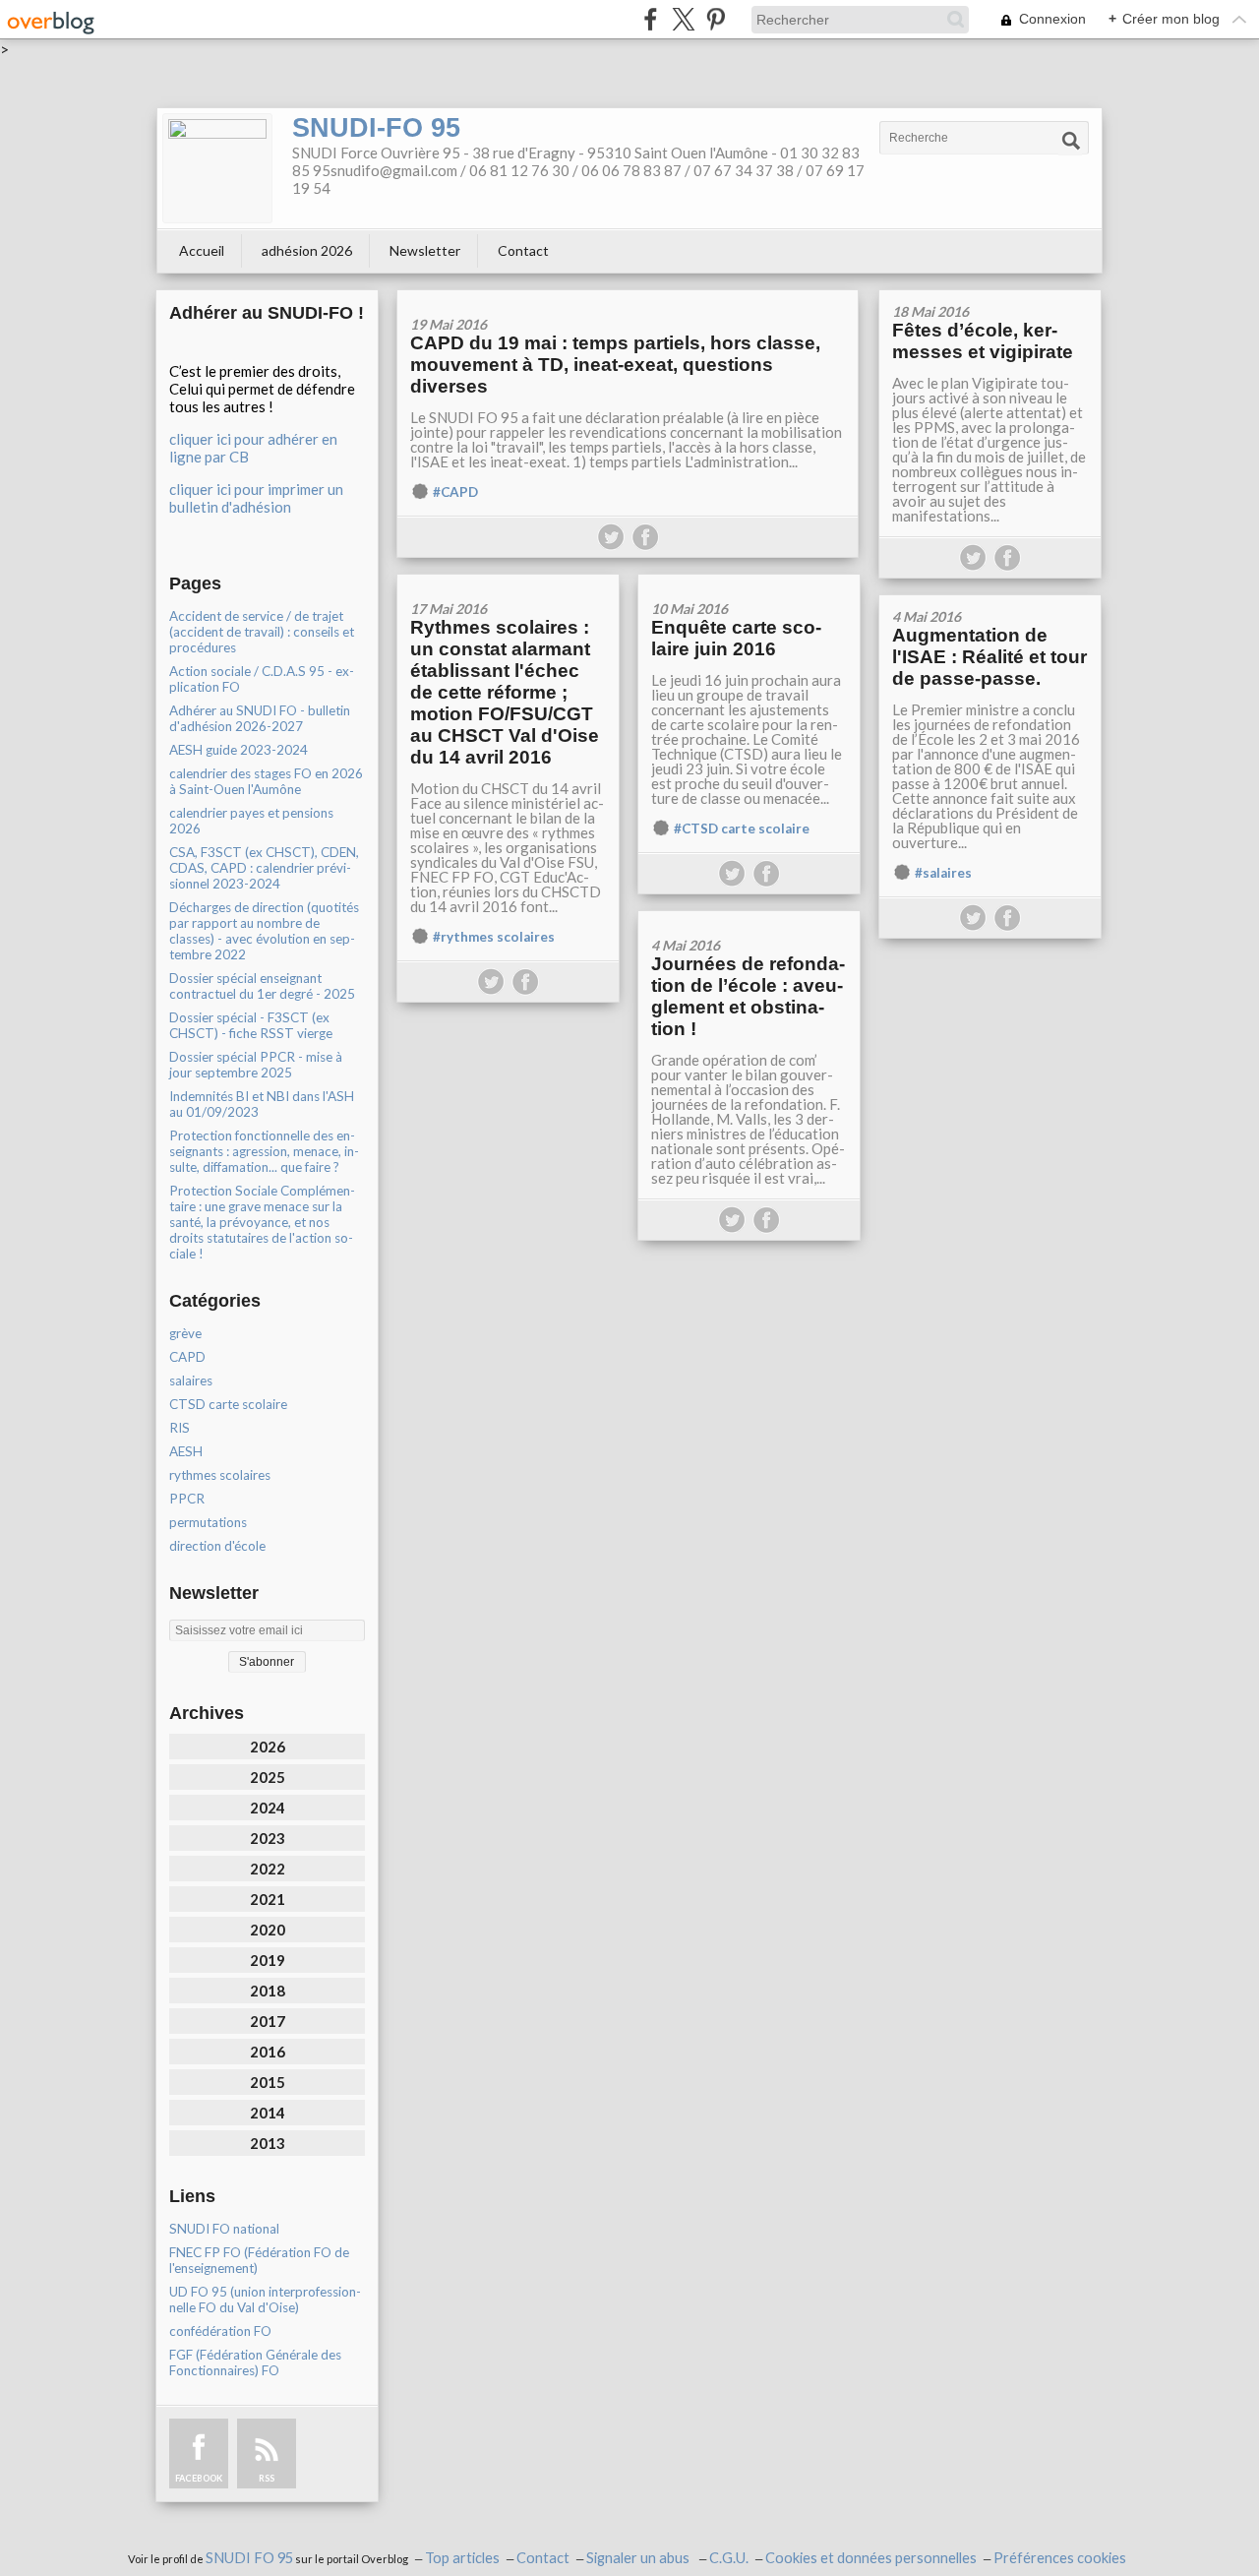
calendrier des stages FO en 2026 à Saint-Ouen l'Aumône (266, 781)
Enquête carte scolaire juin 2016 (736, 638)
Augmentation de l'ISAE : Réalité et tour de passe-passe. (989, 657)
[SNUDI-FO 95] (217, 168)
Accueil (202, 250)
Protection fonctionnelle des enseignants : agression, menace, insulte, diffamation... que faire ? (264, 1151)
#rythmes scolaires (494, 937)
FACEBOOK (199, 2478)
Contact (523, 250)
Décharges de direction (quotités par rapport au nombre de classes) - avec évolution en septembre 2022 (264, 931)
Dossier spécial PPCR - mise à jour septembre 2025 (256, 1065)
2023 (268, 1838)
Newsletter (425, 250)
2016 (268, 2052)
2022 (268, 1869)
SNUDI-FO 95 (376, 128)
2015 (268, 2082)
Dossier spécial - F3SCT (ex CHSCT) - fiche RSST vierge (251, 1025)
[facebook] (651, 19)
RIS (180, 1428)
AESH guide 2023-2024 (239, 750)
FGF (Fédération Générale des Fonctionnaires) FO (255, 2362)
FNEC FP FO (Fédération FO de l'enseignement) (259, 2260)
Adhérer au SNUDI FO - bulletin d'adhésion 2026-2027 (260, 718)
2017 (268, 2021)
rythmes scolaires (220, 1475)
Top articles (462, 2558)
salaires (191, 1380)
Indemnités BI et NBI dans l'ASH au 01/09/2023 (262, 1104)
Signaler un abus (639, 2558)
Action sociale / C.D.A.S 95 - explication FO (262, 679)
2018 (268, 1991)
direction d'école (217, 1546)
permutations (208, 1522)
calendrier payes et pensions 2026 (251, 821)
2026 (268, 1747)
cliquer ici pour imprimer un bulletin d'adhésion (256, 498)
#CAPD (455, 492)
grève (185, 1333)
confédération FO (220, 2331)
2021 (268, 1899)
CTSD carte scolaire (228, 1404)
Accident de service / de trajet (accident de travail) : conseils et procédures (262, 632)
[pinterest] (716, 19)
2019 (268, 1960)
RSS (267, 2478)
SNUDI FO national (224, 2229)
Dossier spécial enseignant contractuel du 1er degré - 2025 (262, 986)
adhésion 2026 (307, 250)
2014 (268, 2113)
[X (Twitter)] (683, 19)
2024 (268, 1808)
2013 (268, 2143)
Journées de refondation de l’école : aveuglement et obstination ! (748, 996)
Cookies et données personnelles (871, 2558)
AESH (186, 1451)
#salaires (943, 873)
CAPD (187, 1357)
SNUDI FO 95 (249, 2558)
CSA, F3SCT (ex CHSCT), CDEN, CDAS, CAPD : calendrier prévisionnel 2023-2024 (264, 868)
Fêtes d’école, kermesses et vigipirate (983, 341)
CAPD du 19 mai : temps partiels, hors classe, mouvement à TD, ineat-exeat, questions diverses (615, 365)
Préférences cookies (1060, 2558)
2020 (268, 1930)
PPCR (187, 1499)
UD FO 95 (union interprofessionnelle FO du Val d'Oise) (265, 2300)
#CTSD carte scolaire (742, 828)
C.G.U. (729, 2558)
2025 (268, 1777)
